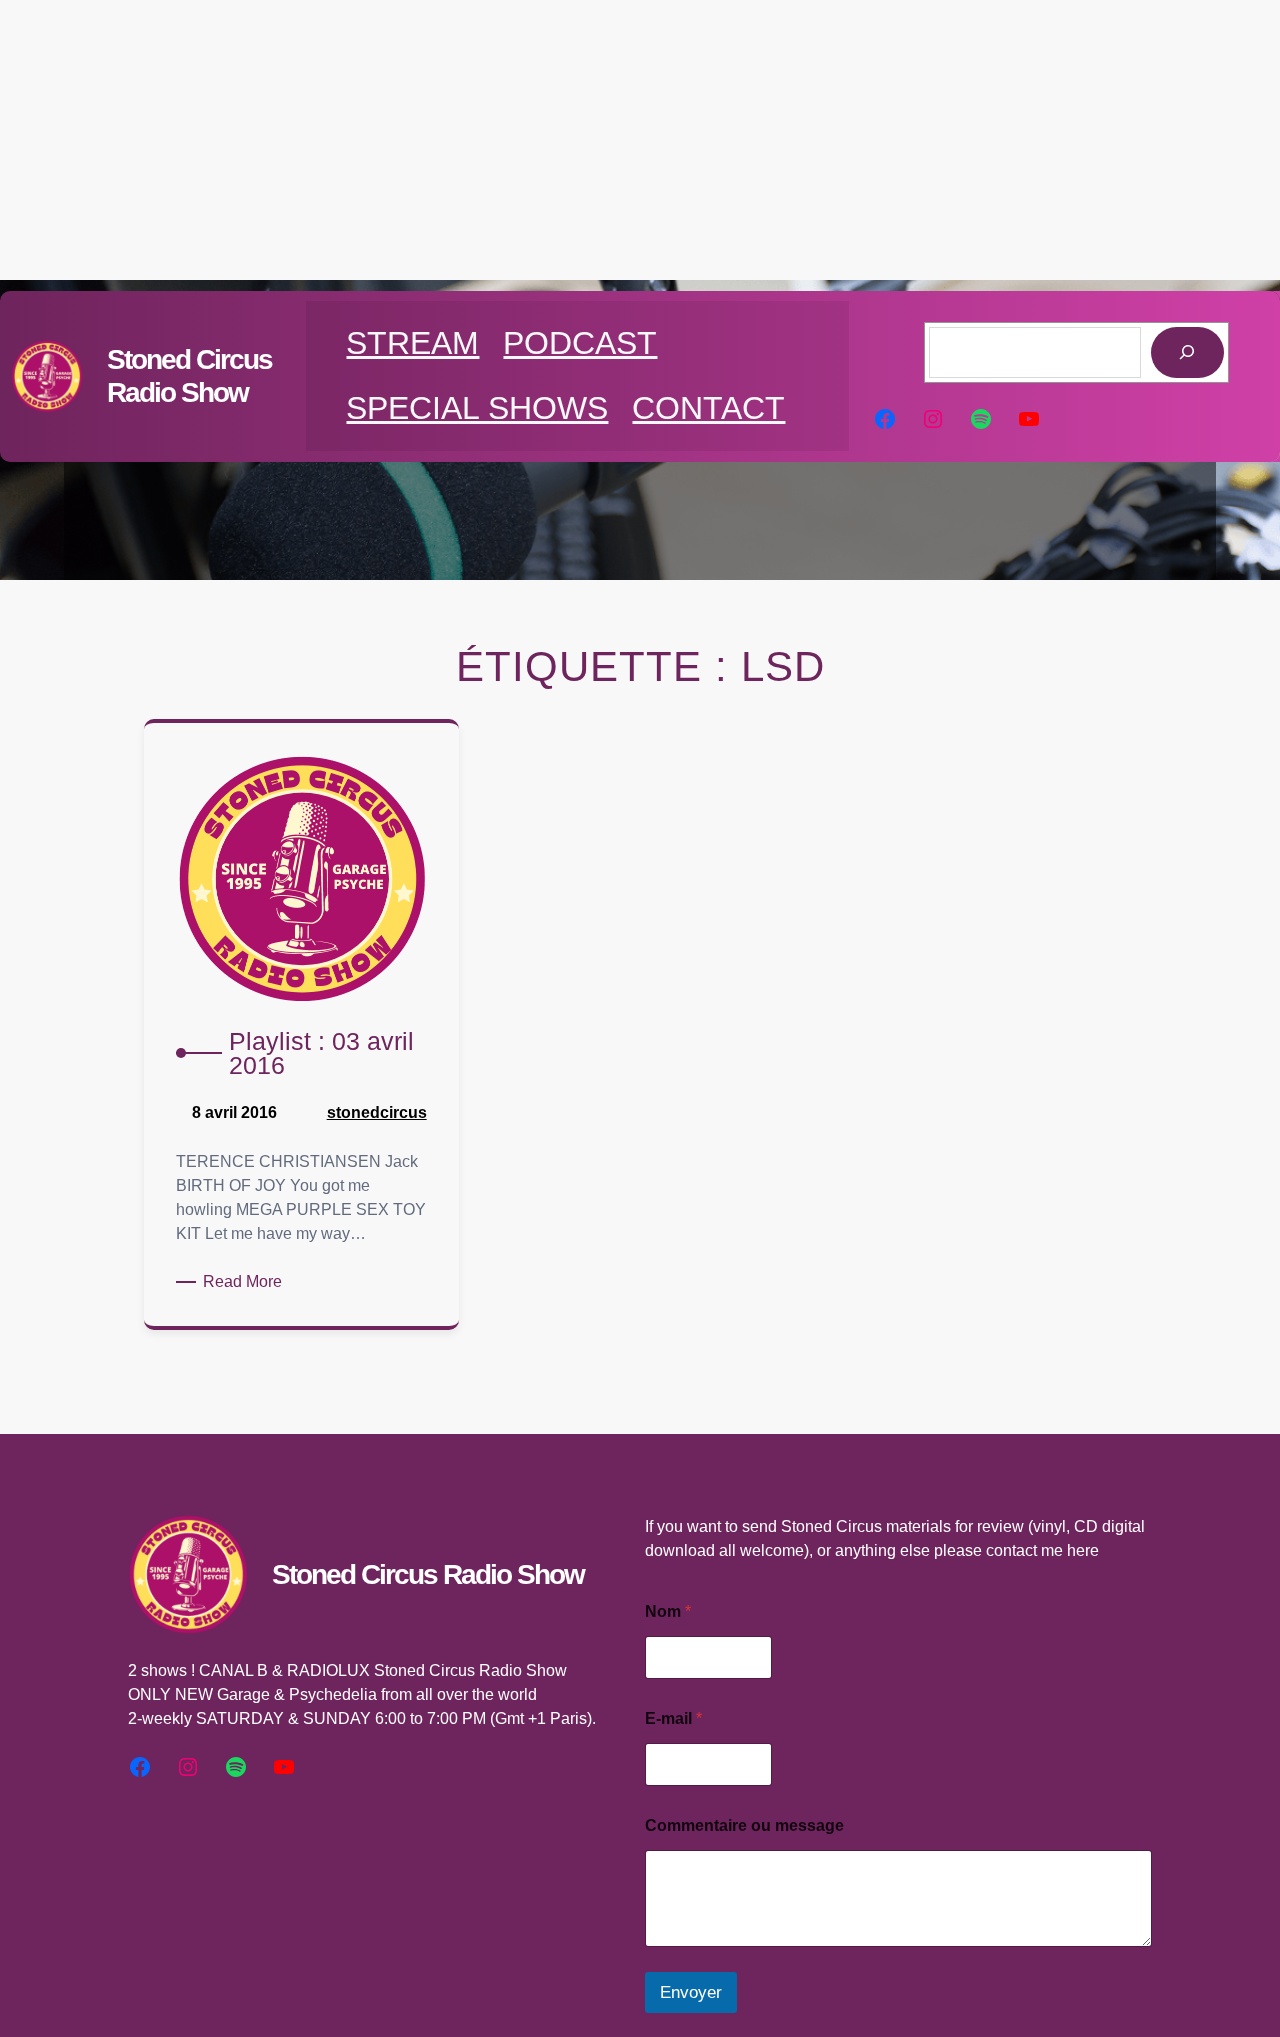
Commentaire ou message (744, 1825)
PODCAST (580, 343)
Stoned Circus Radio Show (428, 1574)
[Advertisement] (640, 140)
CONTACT (708, 408)
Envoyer (691, 1992)
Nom (668, 1611)
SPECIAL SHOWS (477, 408)
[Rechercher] (1187, 352)
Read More (246, 1283)
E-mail (673, 1718)
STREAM (412, 343)
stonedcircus (377, 1112)
